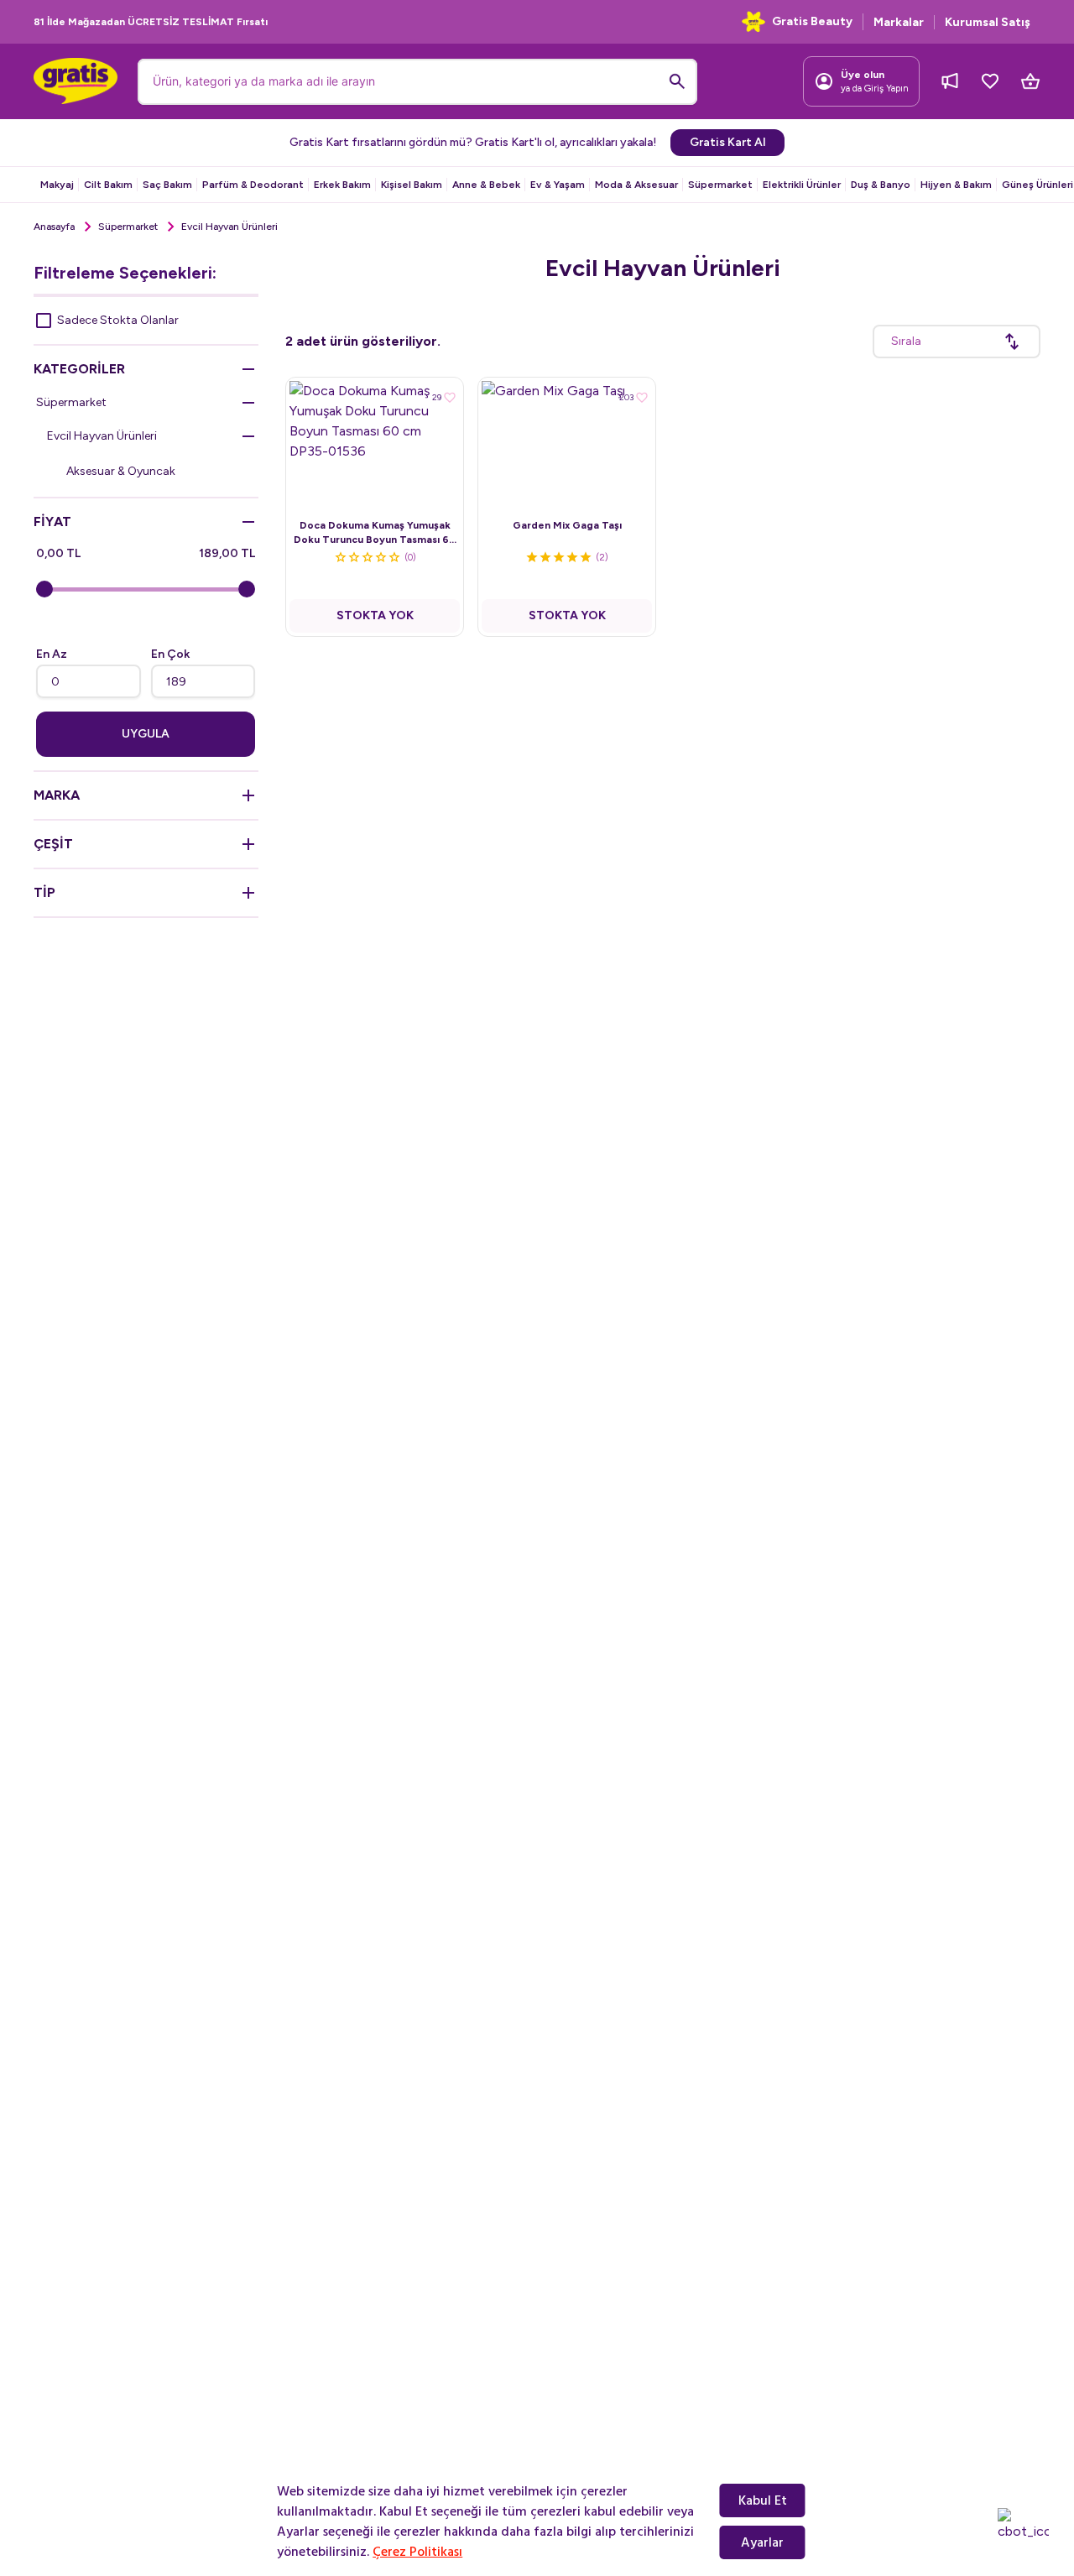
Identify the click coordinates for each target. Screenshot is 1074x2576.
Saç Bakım (167, 185)
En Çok (170, 654)
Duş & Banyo (881, 185)
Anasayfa (54, 227)
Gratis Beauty (812, 21)
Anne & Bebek (486, 185)
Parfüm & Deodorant (253, 185)
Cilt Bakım (108, 185)
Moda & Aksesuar (636, 185)
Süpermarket (720, 185)
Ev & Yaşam (558, 185)
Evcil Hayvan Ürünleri (102, 436)
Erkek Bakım (342, 185)
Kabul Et (763, 2500)
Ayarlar (762, 2542)
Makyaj (57, 185)
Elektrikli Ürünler (802, 185)
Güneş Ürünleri (1038, 185)
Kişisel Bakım (412, 185)
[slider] (44, 589)
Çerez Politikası (417, 2552)
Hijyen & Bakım (956, 185)
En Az (52, 654)
